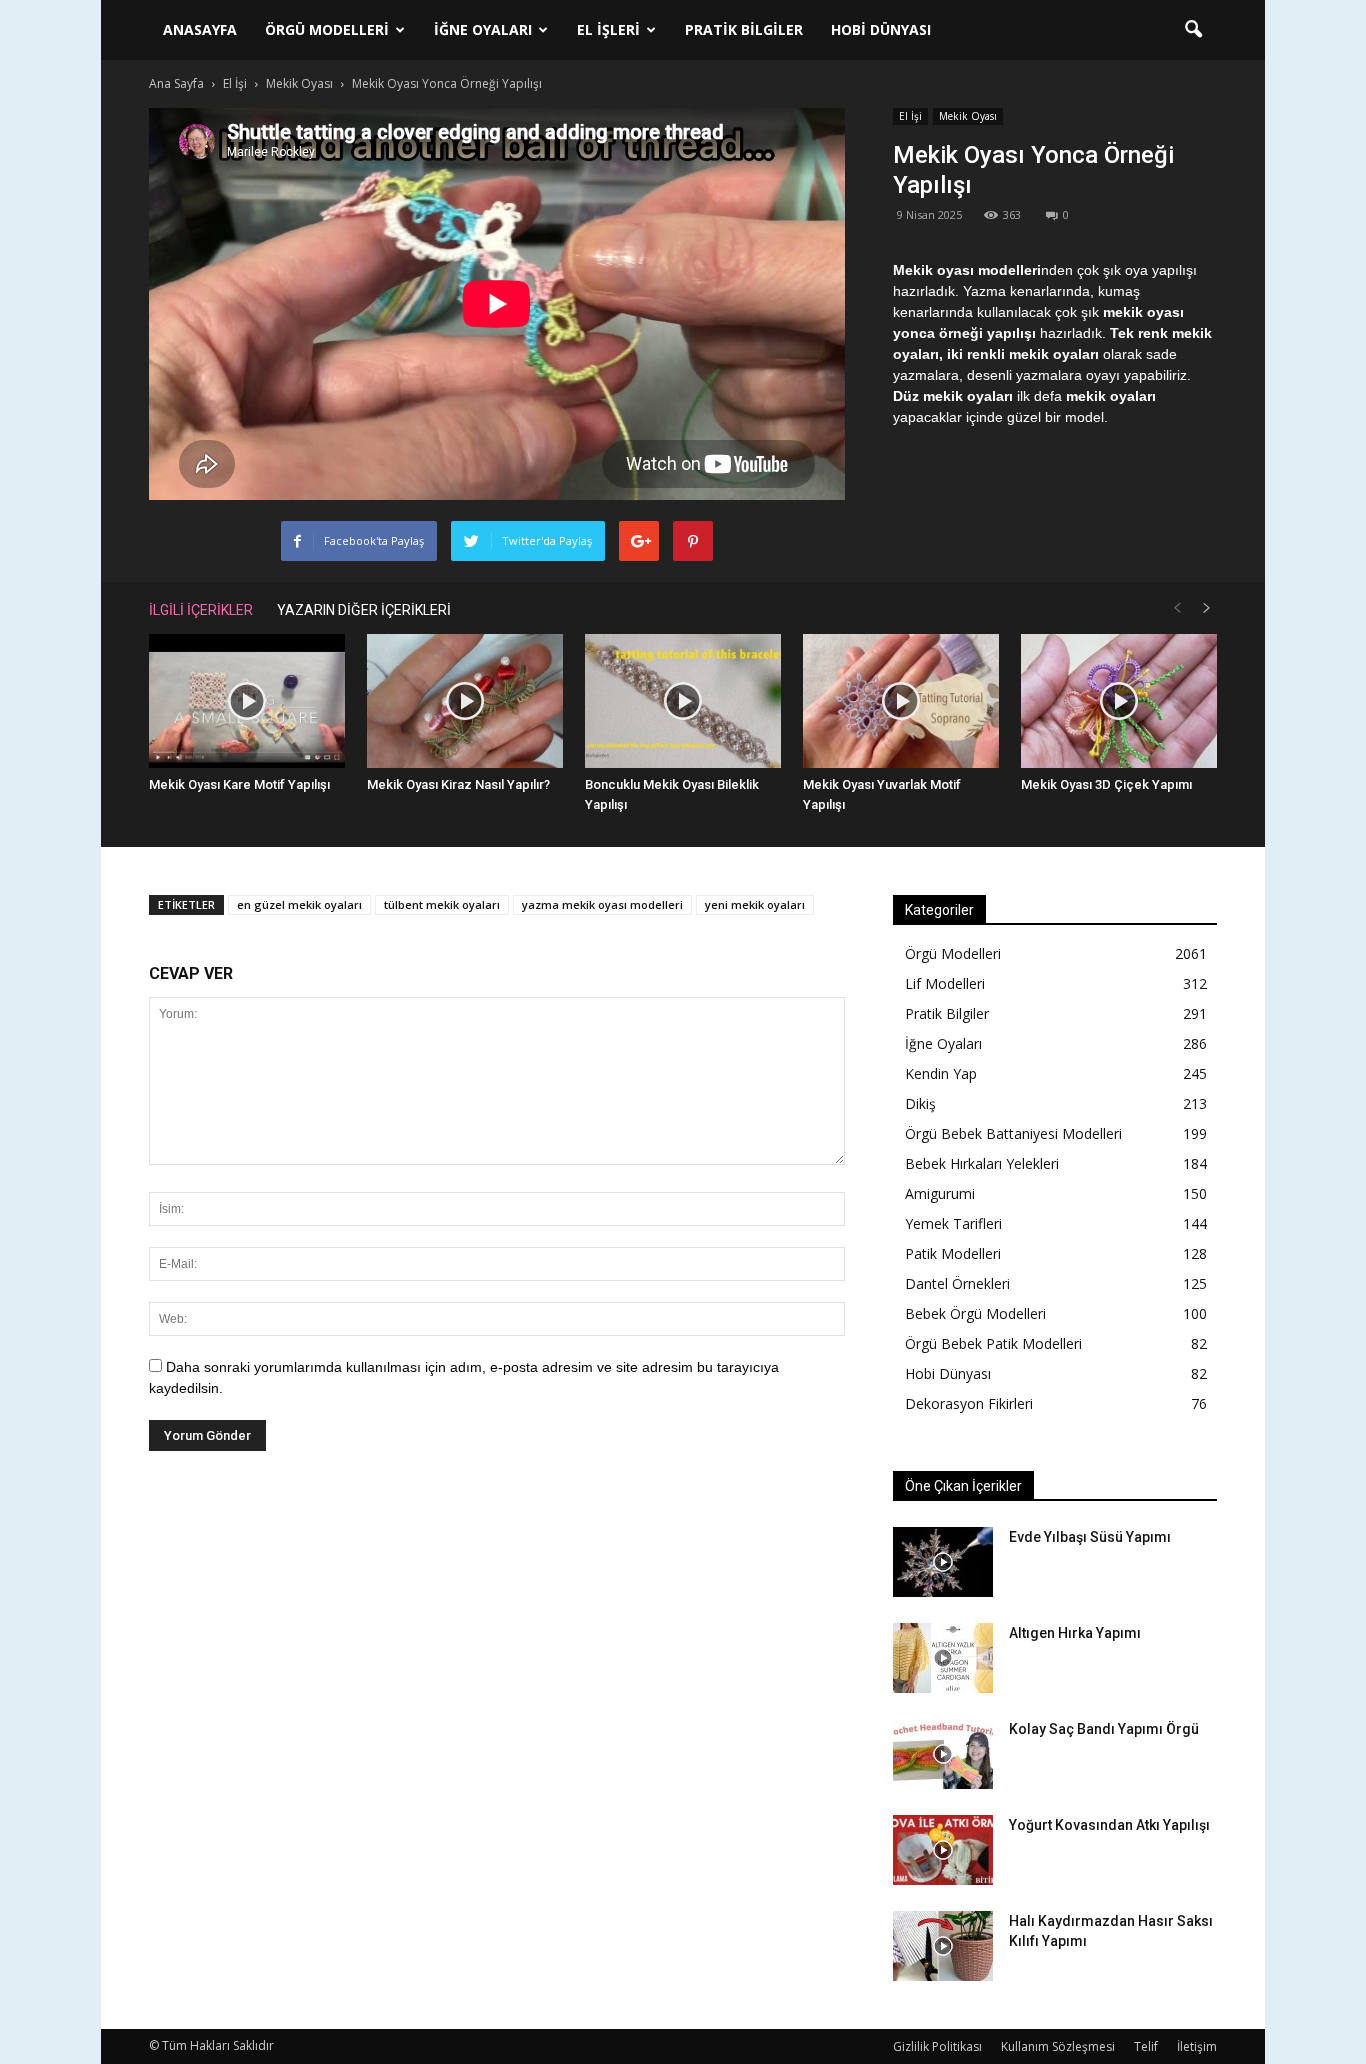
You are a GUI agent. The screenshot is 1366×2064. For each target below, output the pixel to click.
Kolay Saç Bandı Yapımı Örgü (1104, 1729)
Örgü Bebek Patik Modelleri (993, 1343)
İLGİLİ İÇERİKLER (201, 610)
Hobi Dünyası (881, 29)
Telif (1146, 2046)
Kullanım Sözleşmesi (1058, 2046)
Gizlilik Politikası (937, 2046)
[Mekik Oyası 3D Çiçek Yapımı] (1119, 701)
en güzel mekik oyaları (299, 904)
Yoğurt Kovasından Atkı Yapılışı (1109, 1825)
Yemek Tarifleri (953, 1223)
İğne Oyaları (483, 29)
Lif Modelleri (945, 983)
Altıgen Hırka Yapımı (1075, 1633)
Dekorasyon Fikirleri (969, 1403)
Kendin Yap (941, 1073)
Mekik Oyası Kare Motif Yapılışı (239, 784)
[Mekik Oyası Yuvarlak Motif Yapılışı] (901, 701)
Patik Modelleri (953, 1253)
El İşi (910, 116)
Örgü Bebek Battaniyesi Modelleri (1013, 1133)
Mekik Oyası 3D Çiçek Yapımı (1106, 784)
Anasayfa (200, 29)
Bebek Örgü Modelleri (975, 1313)
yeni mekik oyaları (755, 904)
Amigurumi (940, 1193)
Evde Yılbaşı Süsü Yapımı (1090, 1537)
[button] (1193, 30)
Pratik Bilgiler (744, 29)
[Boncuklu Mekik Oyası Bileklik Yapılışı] (683, 701)
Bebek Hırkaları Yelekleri (982, 1163)
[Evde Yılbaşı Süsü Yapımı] (943, 1562)
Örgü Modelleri (327, 29)
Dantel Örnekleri (957, 1283)
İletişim (1197, 2046)
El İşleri (608, 29)
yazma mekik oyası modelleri (602, 904)
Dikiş (920, 1103)
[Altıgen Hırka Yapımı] (943, 1658)
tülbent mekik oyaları (442, 904)
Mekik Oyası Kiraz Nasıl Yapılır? (458, 784)
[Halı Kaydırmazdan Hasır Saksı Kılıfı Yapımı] (943, 1946)
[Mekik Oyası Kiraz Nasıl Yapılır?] (465, 701)
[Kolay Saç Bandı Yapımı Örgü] (943, 1754)
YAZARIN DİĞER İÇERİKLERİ (364, 610)
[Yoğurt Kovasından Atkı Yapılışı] (943, 1850)
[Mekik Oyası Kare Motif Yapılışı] (247, 701)
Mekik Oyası (968, 116)
